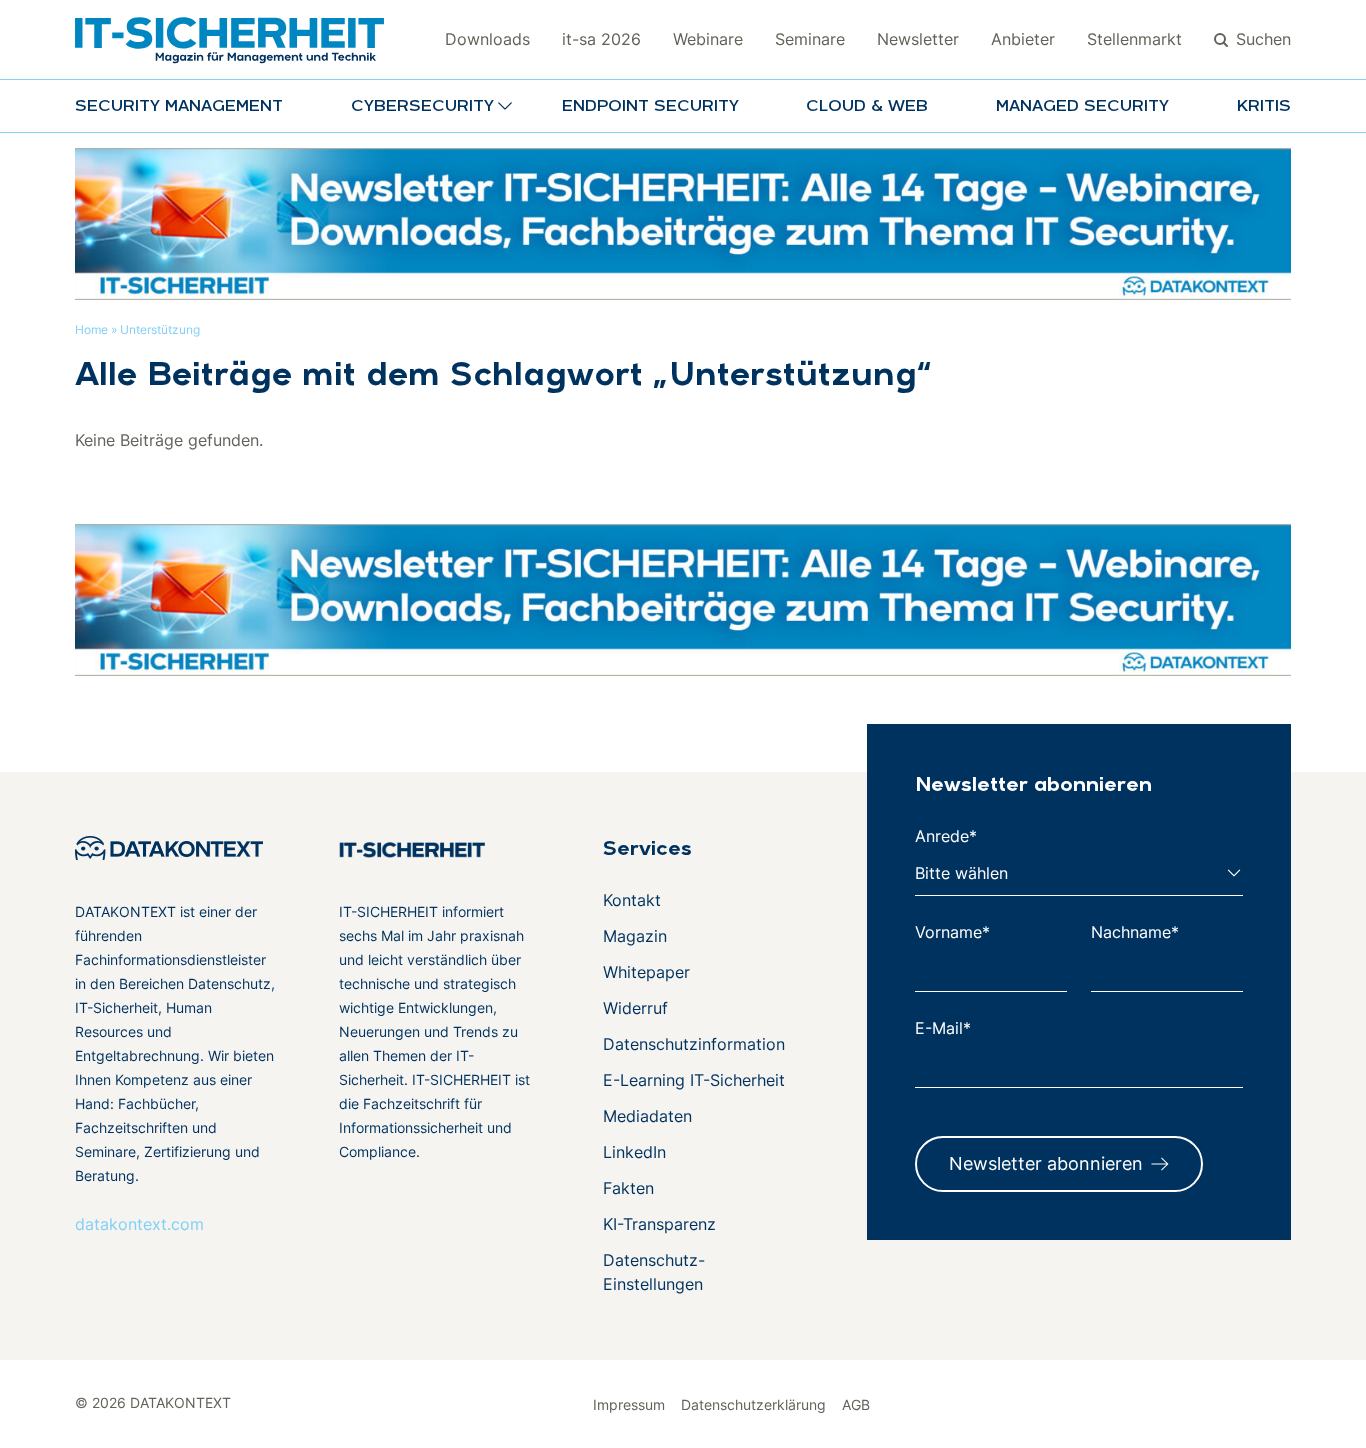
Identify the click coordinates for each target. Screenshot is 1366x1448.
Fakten (628, 1188)
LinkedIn (634, 1152)
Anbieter (1023, 39)
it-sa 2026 (601, 39)
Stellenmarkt (1134, 39)
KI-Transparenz (659, 1224)
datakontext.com (139, 1224)
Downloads (487, 39)
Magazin (635, 936)
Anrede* (946, 836)
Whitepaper (646, 972)
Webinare (708, 39)
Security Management (179, 107)
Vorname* (952, 932)
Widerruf (635, 1008)
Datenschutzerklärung (753, 1404)
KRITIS (1264, 107)
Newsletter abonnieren (1046, 1163)
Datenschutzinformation (694, 1044)
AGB (856, 1404)
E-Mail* (943, 1028)
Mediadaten (647, 1116)
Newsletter (918, 39)
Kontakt (632, 900)
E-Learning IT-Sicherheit (694, 1080)
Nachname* (1135, 932)
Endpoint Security (650, 107)
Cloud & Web (867, 107)
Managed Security (1082, 107)
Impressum (629, 1404)
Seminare (810, 39)
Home (91, 329)
